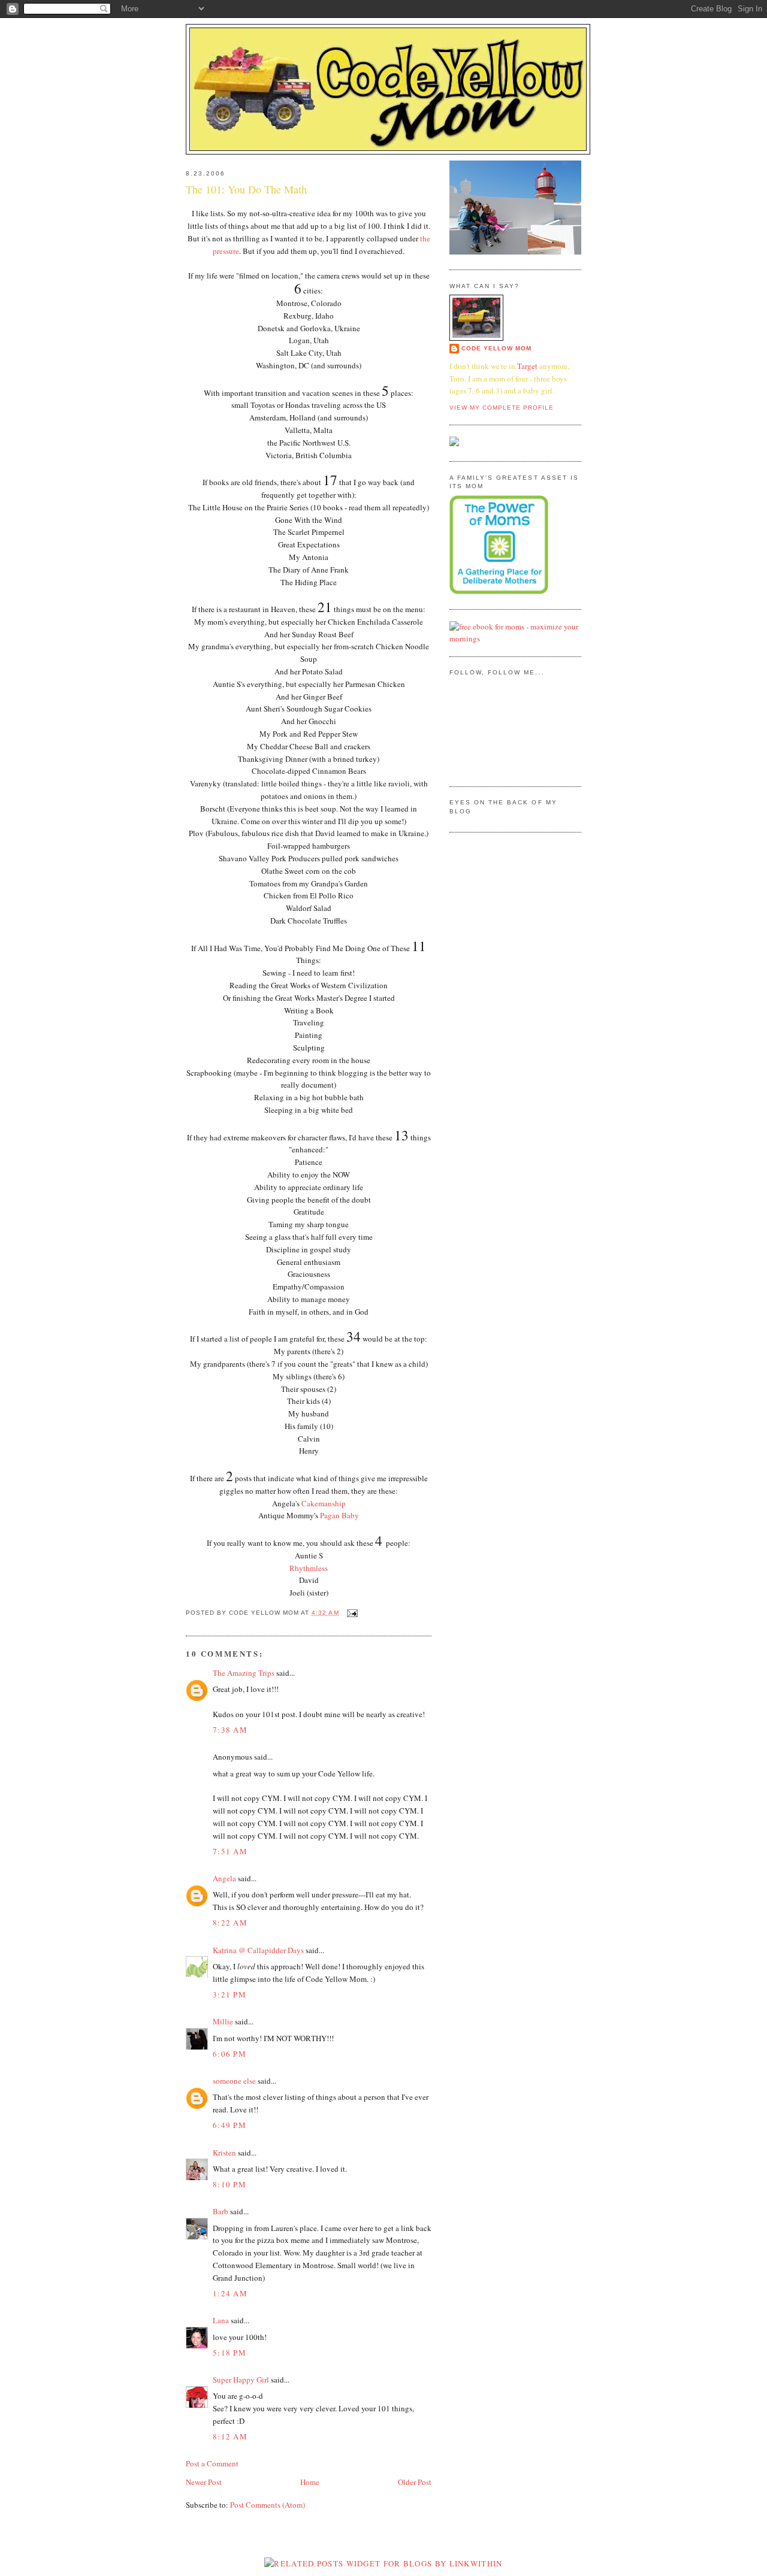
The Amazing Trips (244, 1673)
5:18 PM (230, 2353)
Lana (221, 2320)
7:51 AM (230, 1851)
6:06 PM (230, 2054)
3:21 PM (230, 1994)
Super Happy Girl (241, 2380)
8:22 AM (230, 1923)
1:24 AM (230, 2293)
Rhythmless (309, 1568)
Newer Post (204, 2482)
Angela (224, 1878)
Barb (221, 2211)
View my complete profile (502, 408)
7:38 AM (230, 1730)
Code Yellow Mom (496, 348)
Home (310, 2482)
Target (527, 366)
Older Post (415, 2482)
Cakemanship (324, 1503)
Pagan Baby (339, 1515)
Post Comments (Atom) (268, 2505)
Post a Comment (212, 2463)
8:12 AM (230, 2436)
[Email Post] (351, 1613)
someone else (234, 2081)
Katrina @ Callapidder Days (258, 1950)
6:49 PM (230, 2125)
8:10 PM (230, 2184)
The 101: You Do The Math (246, 189)
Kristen (224, 2153)
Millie (223, 2021)
